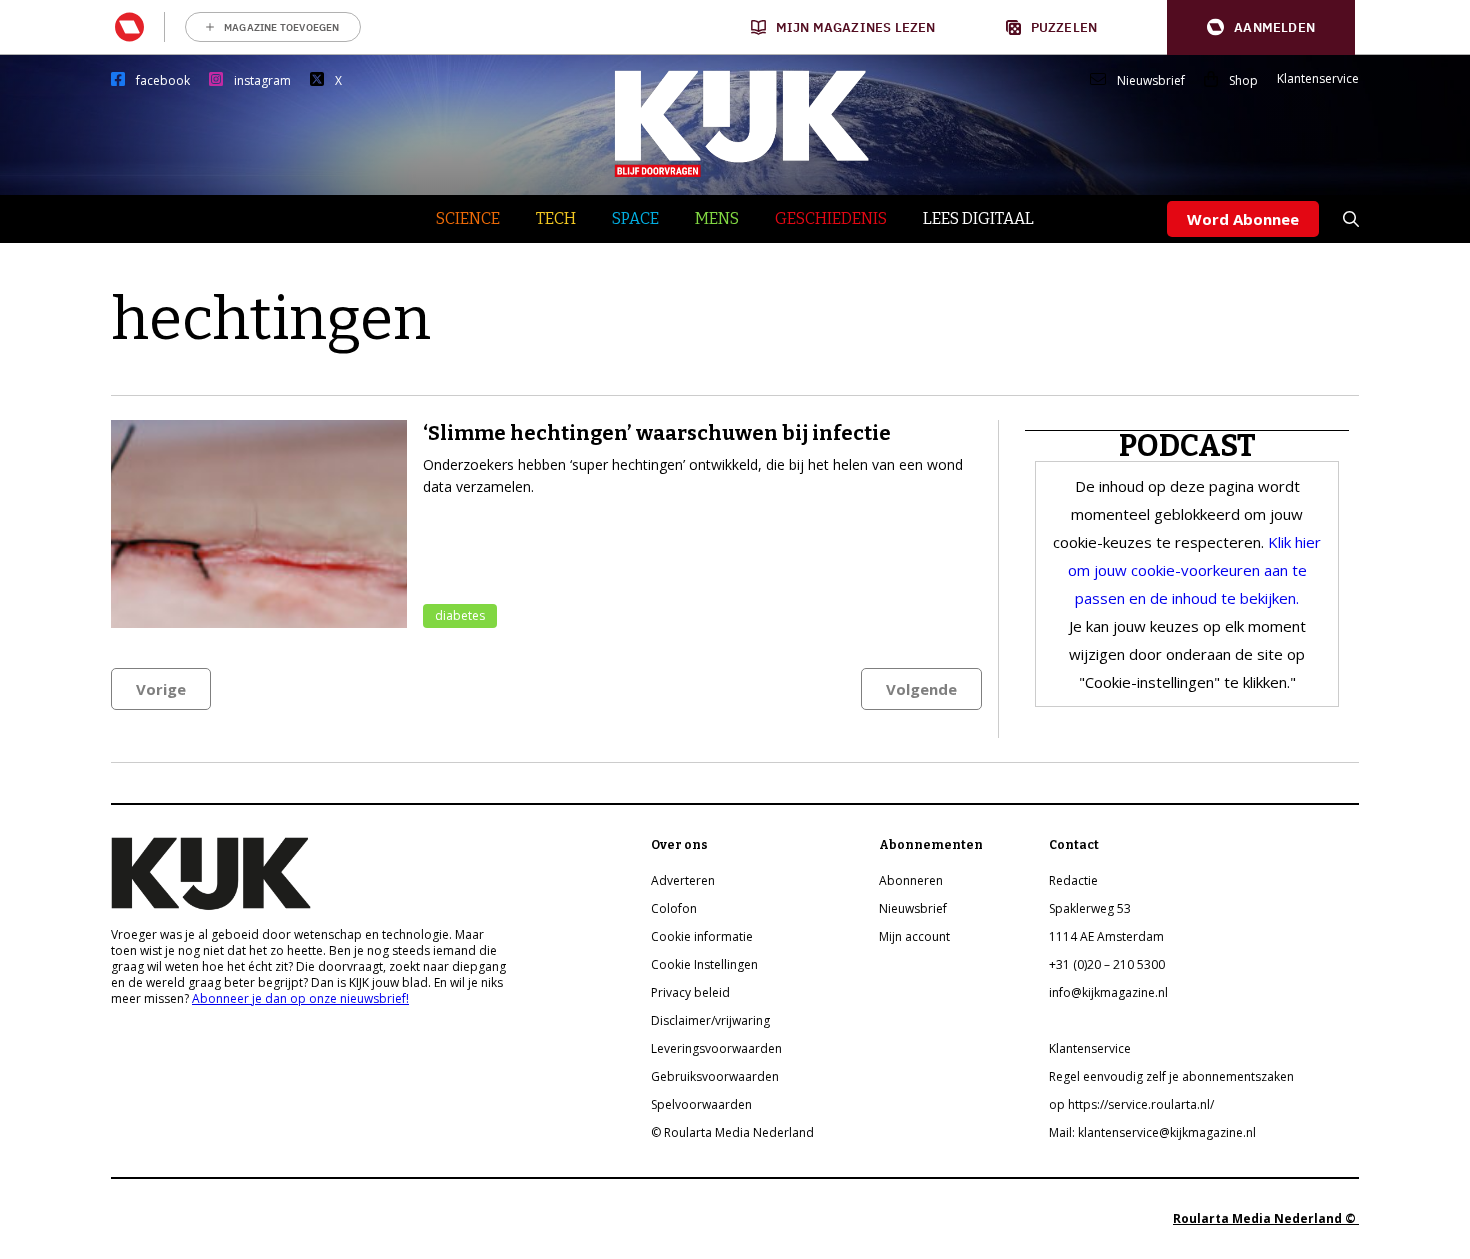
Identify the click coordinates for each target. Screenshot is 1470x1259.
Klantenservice (1318, 79)
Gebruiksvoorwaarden (715, 1076)
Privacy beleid (690, 992)
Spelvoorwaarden (701, 1104)
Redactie (1073, 880)
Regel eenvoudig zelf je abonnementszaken (1171, 1076)
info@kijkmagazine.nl (1108, 992)
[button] (1261, 27)
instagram (262, 81)
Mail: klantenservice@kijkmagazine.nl (1152, 1132)
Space (635, 218)
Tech (556, 218)
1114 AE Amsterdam (1106, 936)
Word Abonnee (1243, 219)
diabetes (460, 615)
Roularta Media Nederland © (1266, 1218)
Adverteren (683, 880)
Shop (1243, 81)
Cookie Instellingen (704, 964)
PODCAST (1187, 446)
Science (468, 218)
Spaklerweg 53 (1090, 908)
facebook (163, 81)
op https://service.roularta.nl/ (1131, 1104)
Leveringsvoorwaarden (716, 1048)
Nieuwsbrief (1151, 81)
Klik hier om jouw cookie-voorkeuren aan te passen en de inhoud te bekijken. (1195, 570)
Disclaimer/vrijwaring (710, 1020)
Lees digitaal (978, 218)
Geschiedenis (831, 218)
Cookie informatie (702, 936)
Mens (717, 218)
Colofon (674, 908)
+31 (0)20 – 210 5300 (1107, 964)
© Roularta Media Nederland (732, 1132)
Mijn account (914, 936)
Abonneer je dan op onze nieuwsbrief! (300, 998)
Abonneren (911, 880)
